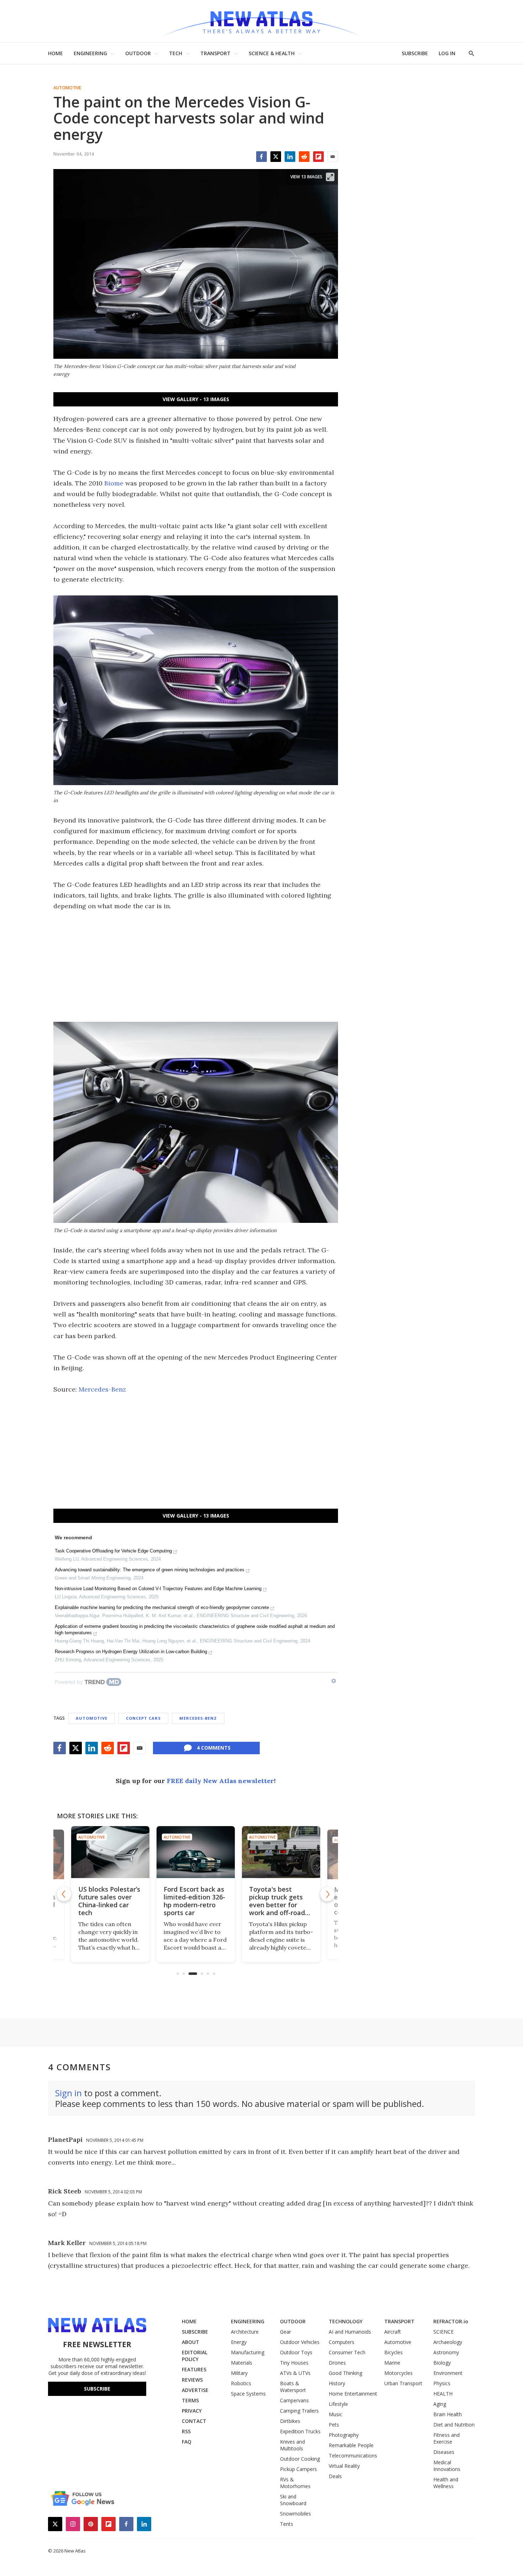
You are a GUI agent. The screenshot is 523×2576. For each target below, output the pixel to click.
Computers (342, 2342)
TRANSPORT (215, 53)
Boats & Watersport (293, 2387)
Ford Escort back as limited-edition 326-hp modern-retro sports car (194, 1901)
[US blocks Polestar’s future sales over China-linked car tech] (110, 1852)
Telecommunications (353, 2456)
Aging (440, 2404)
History (337, 2383)
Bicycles (393, 2352)
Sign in (68, 2093)
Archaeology (448, 2342)
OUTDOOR (138, 53)
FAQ (187, 2442)
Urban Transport (403, 2383)
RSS (186, 2431)
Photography (344, 2435)
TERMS (190, 2400)
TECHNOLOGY (346, 2321)
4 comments (214, 1748)
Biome (114, 483)
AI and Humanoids (350, 2332)
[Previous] (64, 1894)
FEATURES (194, 2369)
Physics (442, 2383)
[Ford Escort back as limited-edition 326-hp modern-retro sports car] (196, 1852)
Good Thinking (345, 2373)
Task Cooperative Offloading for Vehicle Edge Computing (113, 1551)
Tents (287, 2524)
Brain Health (448, 2414)
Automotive (67, 88)
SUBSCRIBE (415, 53)
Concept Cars (143, 1718)
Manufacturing (248, 2352)
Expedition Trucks (300, 2431)
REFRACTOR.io (451, 2321)
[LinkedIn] (290, 157)
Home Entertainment (353, 2394)
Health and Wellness (446, 2483)
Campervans (294, 2400)
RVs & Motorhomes (295, 2483)
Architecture (245, 2332)
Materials (242, 2363)
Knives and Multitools (292, 2445)
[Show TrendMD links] (334, 1681)
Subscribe (97, 2389)
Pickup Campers (299, 2469)
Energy (239, 2342)
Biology (442, 2363)
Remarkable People (351, 2445)
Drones (337, 2363)
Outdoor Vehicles (300, 2342)
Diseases (444, 2452)
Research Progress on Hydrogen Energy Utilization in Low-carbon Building (131, 1652)
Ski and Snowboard (293, 2500)
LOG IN (447, 53)
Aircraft (393, 2332)
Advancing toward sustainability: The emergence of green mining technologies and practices (150, 1570)
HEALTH (443, 2394)
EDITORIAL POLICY (195, 2356)
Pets (334, 2425)
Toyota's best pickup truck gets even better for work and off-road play (277, 1905)
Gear (286, 2332)
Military (239, 2373)
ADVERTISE (195, 2390)
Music (336, 2414)
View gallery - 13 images (196, 399)
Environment (448, 2373)
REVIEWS (192, 2380)
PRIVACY (192, 2411)
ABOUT (191, 2342)
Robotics (241, 2383)
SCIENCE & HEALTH (272, 53)
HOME (56, 53)
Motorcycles (398, 2373)
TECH (176, 53)
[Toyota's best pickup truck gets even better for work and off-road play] (281, 1852)
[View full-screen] (330, 177)
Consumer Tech (347, 2352)
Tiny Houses (294, 2363)
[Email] (333, 157)
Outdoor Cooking (300, 2459)
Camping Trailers (299, 2411)
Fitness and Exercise (447, 2438)
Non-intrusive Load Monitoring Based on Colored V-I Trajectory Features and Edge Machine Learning (158, 1589)
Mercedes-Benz (102, 1389)
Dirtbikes (290, 2421)
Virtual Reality (344, 2466)
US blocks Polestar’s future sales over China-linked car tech (109, 1901)
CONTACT (194, 2421)
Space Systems (248, 2394)
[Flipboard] (318, 157)
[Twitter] (276, 157)
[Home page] (261, 21)
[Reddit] (304, 157)
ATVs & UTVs (295, 2373)
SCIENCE (443, 2332)
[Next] (327, 1894)
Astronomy (446, 2352)
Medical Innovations (447, 2466)
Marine (392, 2363)
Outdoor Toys (296, 2352)
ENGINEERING (90, 53)
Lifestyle (338, 2404)
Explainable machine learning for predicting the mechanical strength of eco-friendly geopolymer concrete (162, 1607)
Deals (335, 2476)
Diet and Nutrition (454, 2425)
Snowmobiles (295, 2514)
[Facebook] (261, 157)
